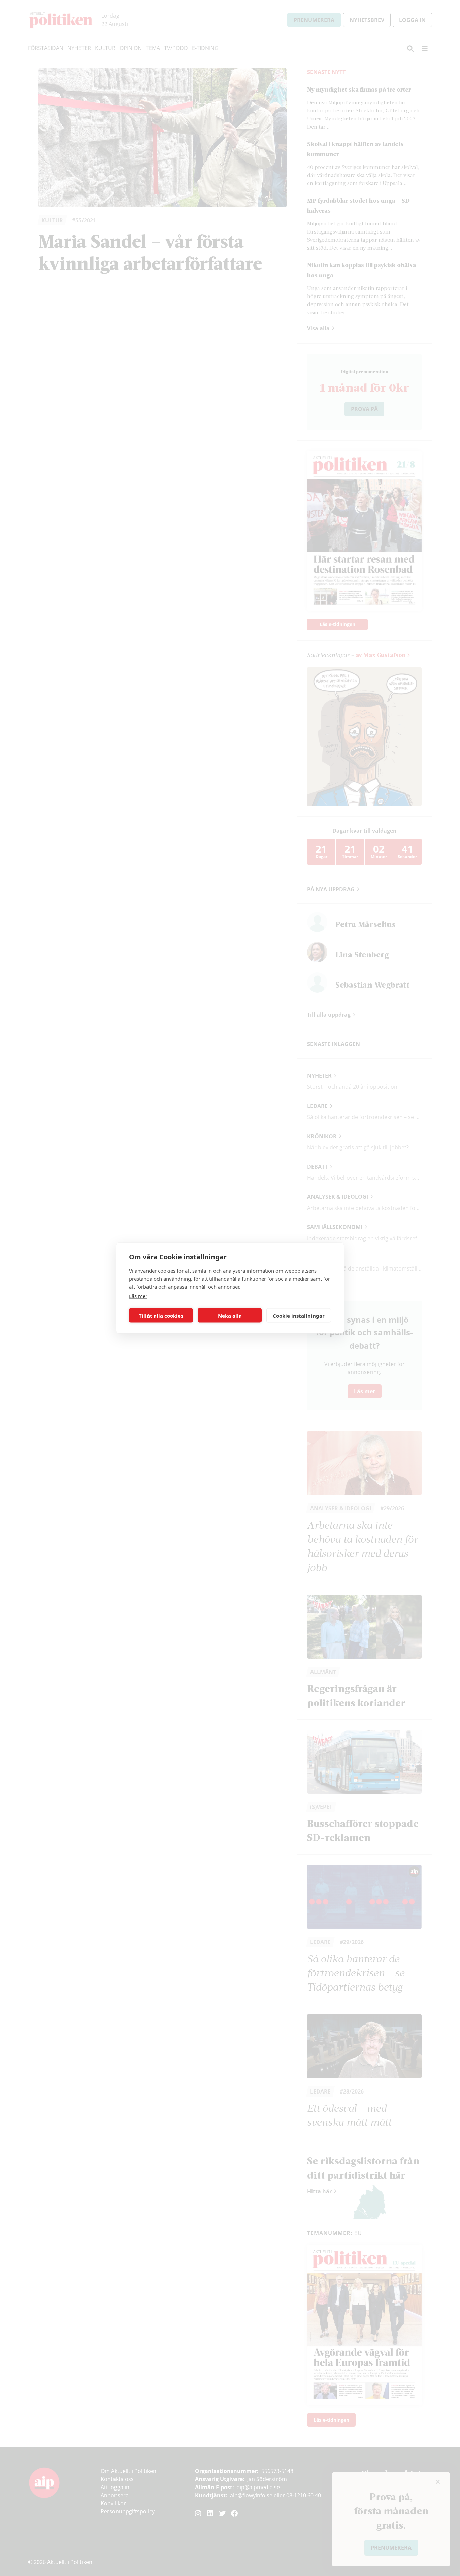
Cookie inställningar (299, 1315)
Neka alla (230, 1315)
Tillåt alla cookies (161, 1315)
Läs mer (138, 1296)
